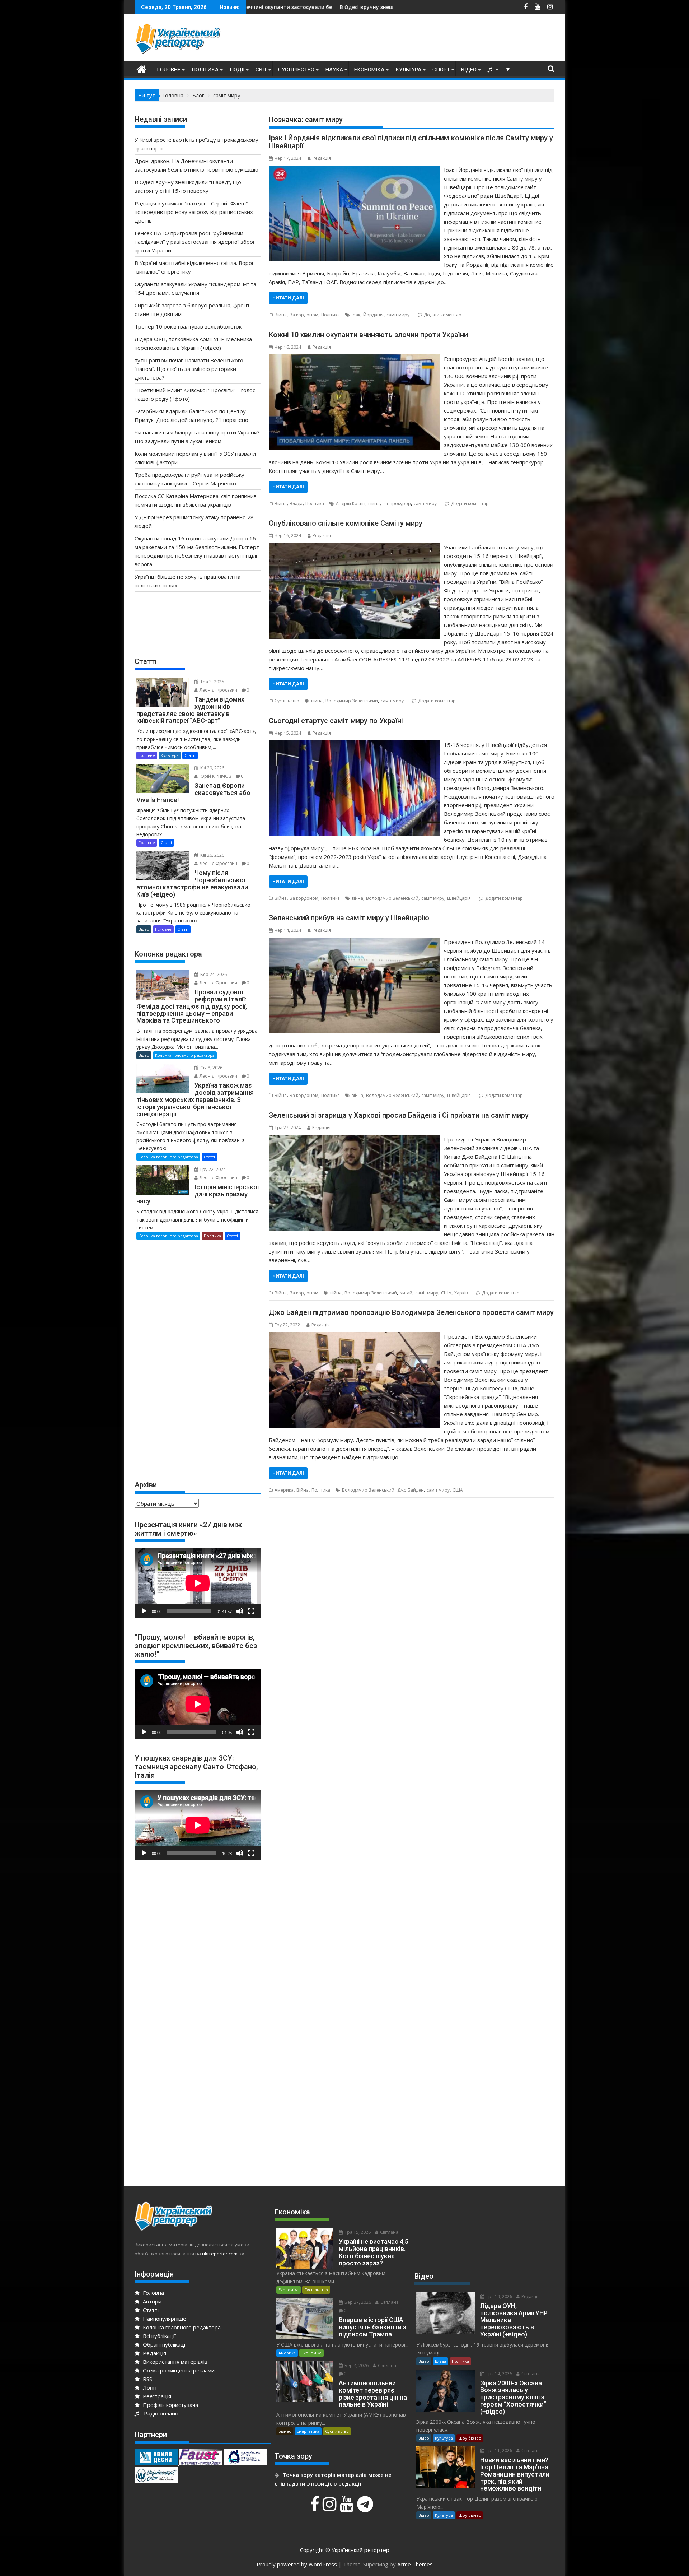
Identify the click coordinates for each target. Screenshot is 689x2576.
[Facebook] (316, 2508)
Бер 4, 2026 (356, 2365)
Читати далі (288, 298)
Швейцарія (459, 898)
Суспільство (296, 70)
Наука (334, 70)
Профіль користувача (170, 2405)
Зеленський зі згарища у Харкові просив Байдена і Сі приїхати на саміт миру (399, 1115)
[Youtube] (348, 2508)
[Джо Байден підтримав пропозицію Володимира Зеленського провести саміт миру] (354, 1336)
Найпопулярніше (164, 2319)
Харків (461, 1293)
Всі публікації (159, 2336)
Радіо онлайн (160, 2413)
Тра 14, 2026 (498, 2374)
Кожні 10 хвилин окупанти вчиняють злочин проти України (368, 335)
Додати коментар (443, 315)
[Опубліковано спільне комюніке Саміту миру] (354, 547)
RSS (147, 2379)
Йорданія (373, 315)
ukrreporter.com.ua (223, 2254)
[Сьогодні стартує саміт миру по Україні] (354, 745)
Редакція (322, 158)
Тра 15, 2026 (357, 2232)
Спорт (441, 70)
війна (374, 504)
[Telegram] (366, 2508)
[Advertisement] (424, 39)
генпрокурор (397, 504)
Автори (151, 2301)
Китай (406, 1293)
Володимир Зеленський (352, 701)
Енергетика (308, 2431)
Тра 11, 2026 (498, 2451)
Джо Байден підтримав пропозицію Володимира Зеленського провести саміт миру (411, 1312)
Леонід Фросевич (218, 690)
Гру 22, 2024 (212, 1169)
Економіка (369, 70)
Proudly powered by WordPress (297, 2564)
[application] (198, 1583)
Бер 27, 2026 (357, 2302)
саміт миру (398, 315)
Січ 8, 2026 (211, 1068)
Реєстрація (156, 2396)
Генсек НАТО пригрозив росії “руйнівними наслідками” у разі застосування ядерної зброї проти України (194, 242)
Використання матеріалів (174, 2362)
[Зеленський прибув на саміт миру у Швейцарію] (354, 942)
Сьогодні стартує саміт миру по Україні (336, 721)
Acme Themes (415, 2564)
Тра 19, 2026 (498, 2296)
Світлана (389, 2232)
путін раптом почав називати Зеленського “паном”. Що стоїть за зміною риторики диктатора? (189, 369)
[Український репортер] (142, 68)
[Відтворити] (144, 1611)
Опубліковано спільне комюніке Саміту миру (346, 523)
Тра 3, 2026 (212, 682)
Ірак (356, 315)
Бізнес (285, 2431)
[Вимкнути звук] (240, 1611)
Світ (261, 70)
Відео (469, 70)
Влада (296, 504)
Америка (284, 1490)
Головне (169, 70)
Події (237, 70)
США (446, 1293)
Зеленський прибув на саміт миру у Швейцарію (349, 918)
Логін (149, 2387)
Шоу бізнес (470, 2438)
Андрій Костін (351, 504)
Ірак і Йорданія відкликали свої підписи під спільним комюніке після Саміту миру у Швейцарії (411, 142)
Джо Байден (411, 1490)
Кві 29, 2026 (212, 768)
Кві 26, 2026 (212, 855)
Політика (205, 70)
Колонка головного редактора (185, 1055)
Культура (408, 70)
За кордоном (304, 315)
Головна (153, 2293)
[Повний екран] (251, 1611)
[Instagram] (331, 2508)
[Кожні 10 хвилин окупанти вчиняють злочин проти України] (354, 359)
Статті (190, 755)
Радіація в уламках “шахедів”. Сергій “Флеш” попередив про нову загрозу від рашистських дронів (194, 212)
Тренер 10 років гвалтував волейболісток (188, 326)
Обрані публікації (164, 2344)
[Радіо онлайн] (491, 70)
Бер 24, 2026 (213, 974)
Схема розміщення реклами (178, 2370)
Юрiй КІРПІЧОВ (215, 776)
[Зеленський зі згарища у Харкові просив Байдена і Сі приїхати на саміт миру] (354, 1139)
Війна (281, 315)
